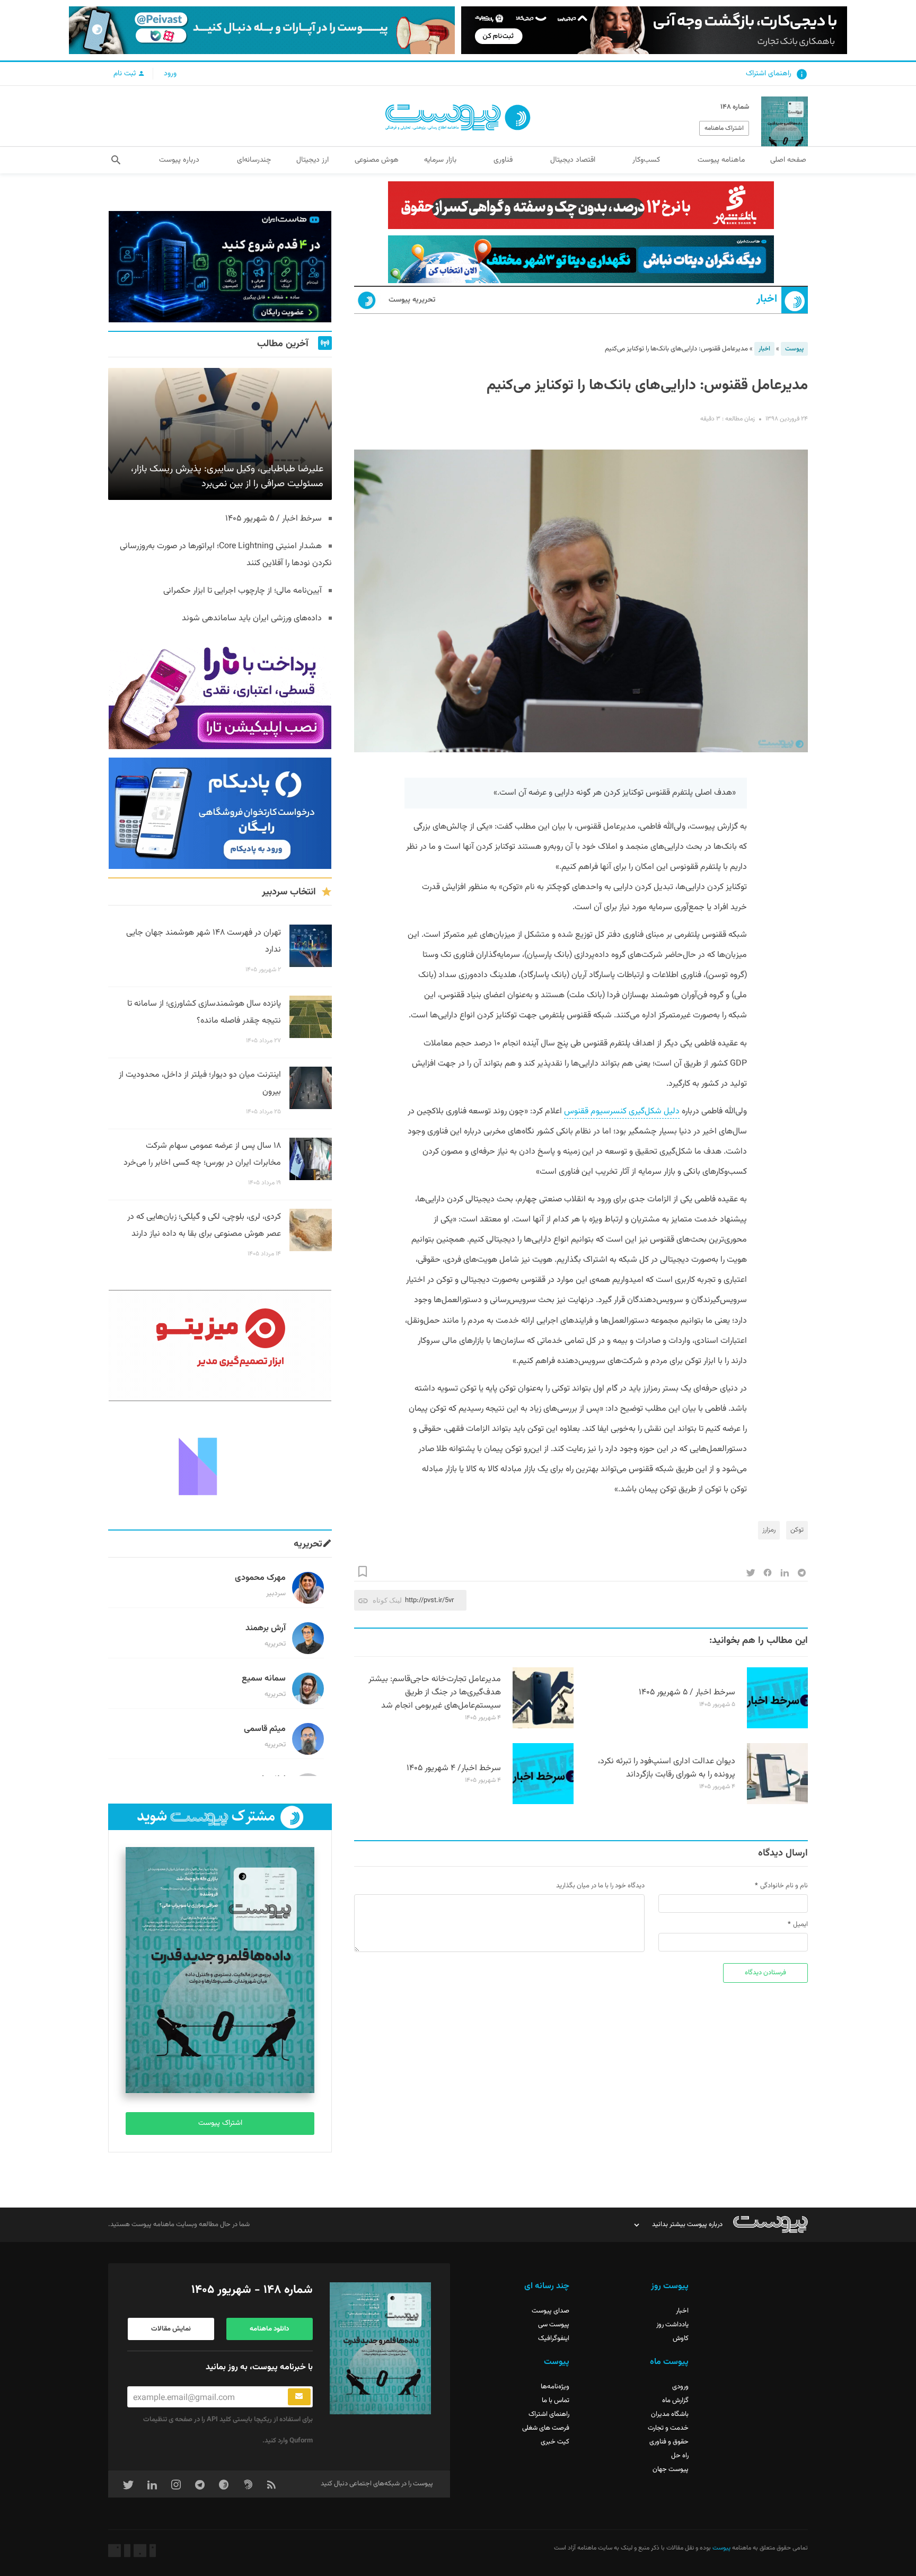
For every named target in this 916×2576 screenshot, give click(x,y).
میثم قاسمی (265, 1729)
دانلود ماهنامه (269, 2329)
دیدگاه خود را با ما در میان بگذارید (600, 1886)
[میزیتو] (220, 1346)
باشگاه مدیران (670, 2414)
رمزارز (769, 1530)
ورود (170, 74)
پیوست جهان (671, 2469)
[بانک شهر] (581, 205)
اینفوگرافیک (554, 2338)
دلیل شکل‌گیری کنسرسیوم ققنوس (622, 1111)
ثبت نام (126, 74)
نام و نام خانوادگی (784, 1886)
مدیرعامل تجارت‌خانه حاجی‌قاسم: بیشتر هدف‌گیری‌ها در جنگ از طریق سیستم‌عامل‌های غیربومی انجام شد (435, 1693)
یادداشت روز (672, 2325)
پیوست (794, 349)
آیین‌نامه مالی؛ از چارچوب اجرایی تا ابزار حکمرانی (243, 591)
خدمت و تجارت (668, 2428)
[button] (116, 160)
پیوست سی (554, 2325)
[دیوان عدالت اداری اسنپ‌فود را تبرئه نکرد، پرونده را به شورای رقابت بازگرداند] (777, 1803)
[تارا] (220, 693)
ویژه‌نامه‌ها (555, 2387)
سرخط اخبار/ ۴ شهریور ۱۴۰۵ (454, 1768)
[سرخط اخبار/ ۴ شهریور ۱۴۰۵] (543, 1803)
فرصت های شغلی (546, 2428)
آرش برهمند (266, 1628)
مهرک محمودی (260, 1578)
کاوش (681, 2338)
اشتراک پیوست (220, 2123)
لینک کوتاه (387, 1600)
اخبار (767, 299)
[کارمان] (220, 1465)
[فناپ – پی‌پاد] (220, 813)
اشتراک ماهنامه (724, 128)
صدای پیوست (551, 2311)
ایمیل (800, 1924)
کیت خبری (555, 2442)
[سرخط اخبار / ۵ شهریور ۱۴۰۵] (777, 1727)
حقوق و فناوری (669, 2442)
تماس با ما (556, 2401)
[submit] (299, 2397)
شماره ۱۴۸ (735, 107)
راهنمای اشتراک (769, 74)
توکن (797, 1530)
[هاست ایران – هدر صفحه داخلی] (581, 259)
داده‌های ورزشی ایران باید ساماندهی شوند (252, 618)
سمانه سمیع (264, 1679)
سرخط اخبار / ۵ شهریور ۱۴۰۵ (687, 1693)
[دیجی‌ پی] (654, 30)
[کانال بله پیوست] (262, 30)
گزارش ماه (675, 2401)
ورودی (680, 2387)
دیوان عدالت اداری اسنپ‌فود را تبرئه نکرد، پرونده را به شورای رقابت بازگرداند (667, 1768)
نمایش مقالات (171, 2329)
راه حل (680, 2456)
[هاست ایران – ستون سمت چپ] (220, 267)
